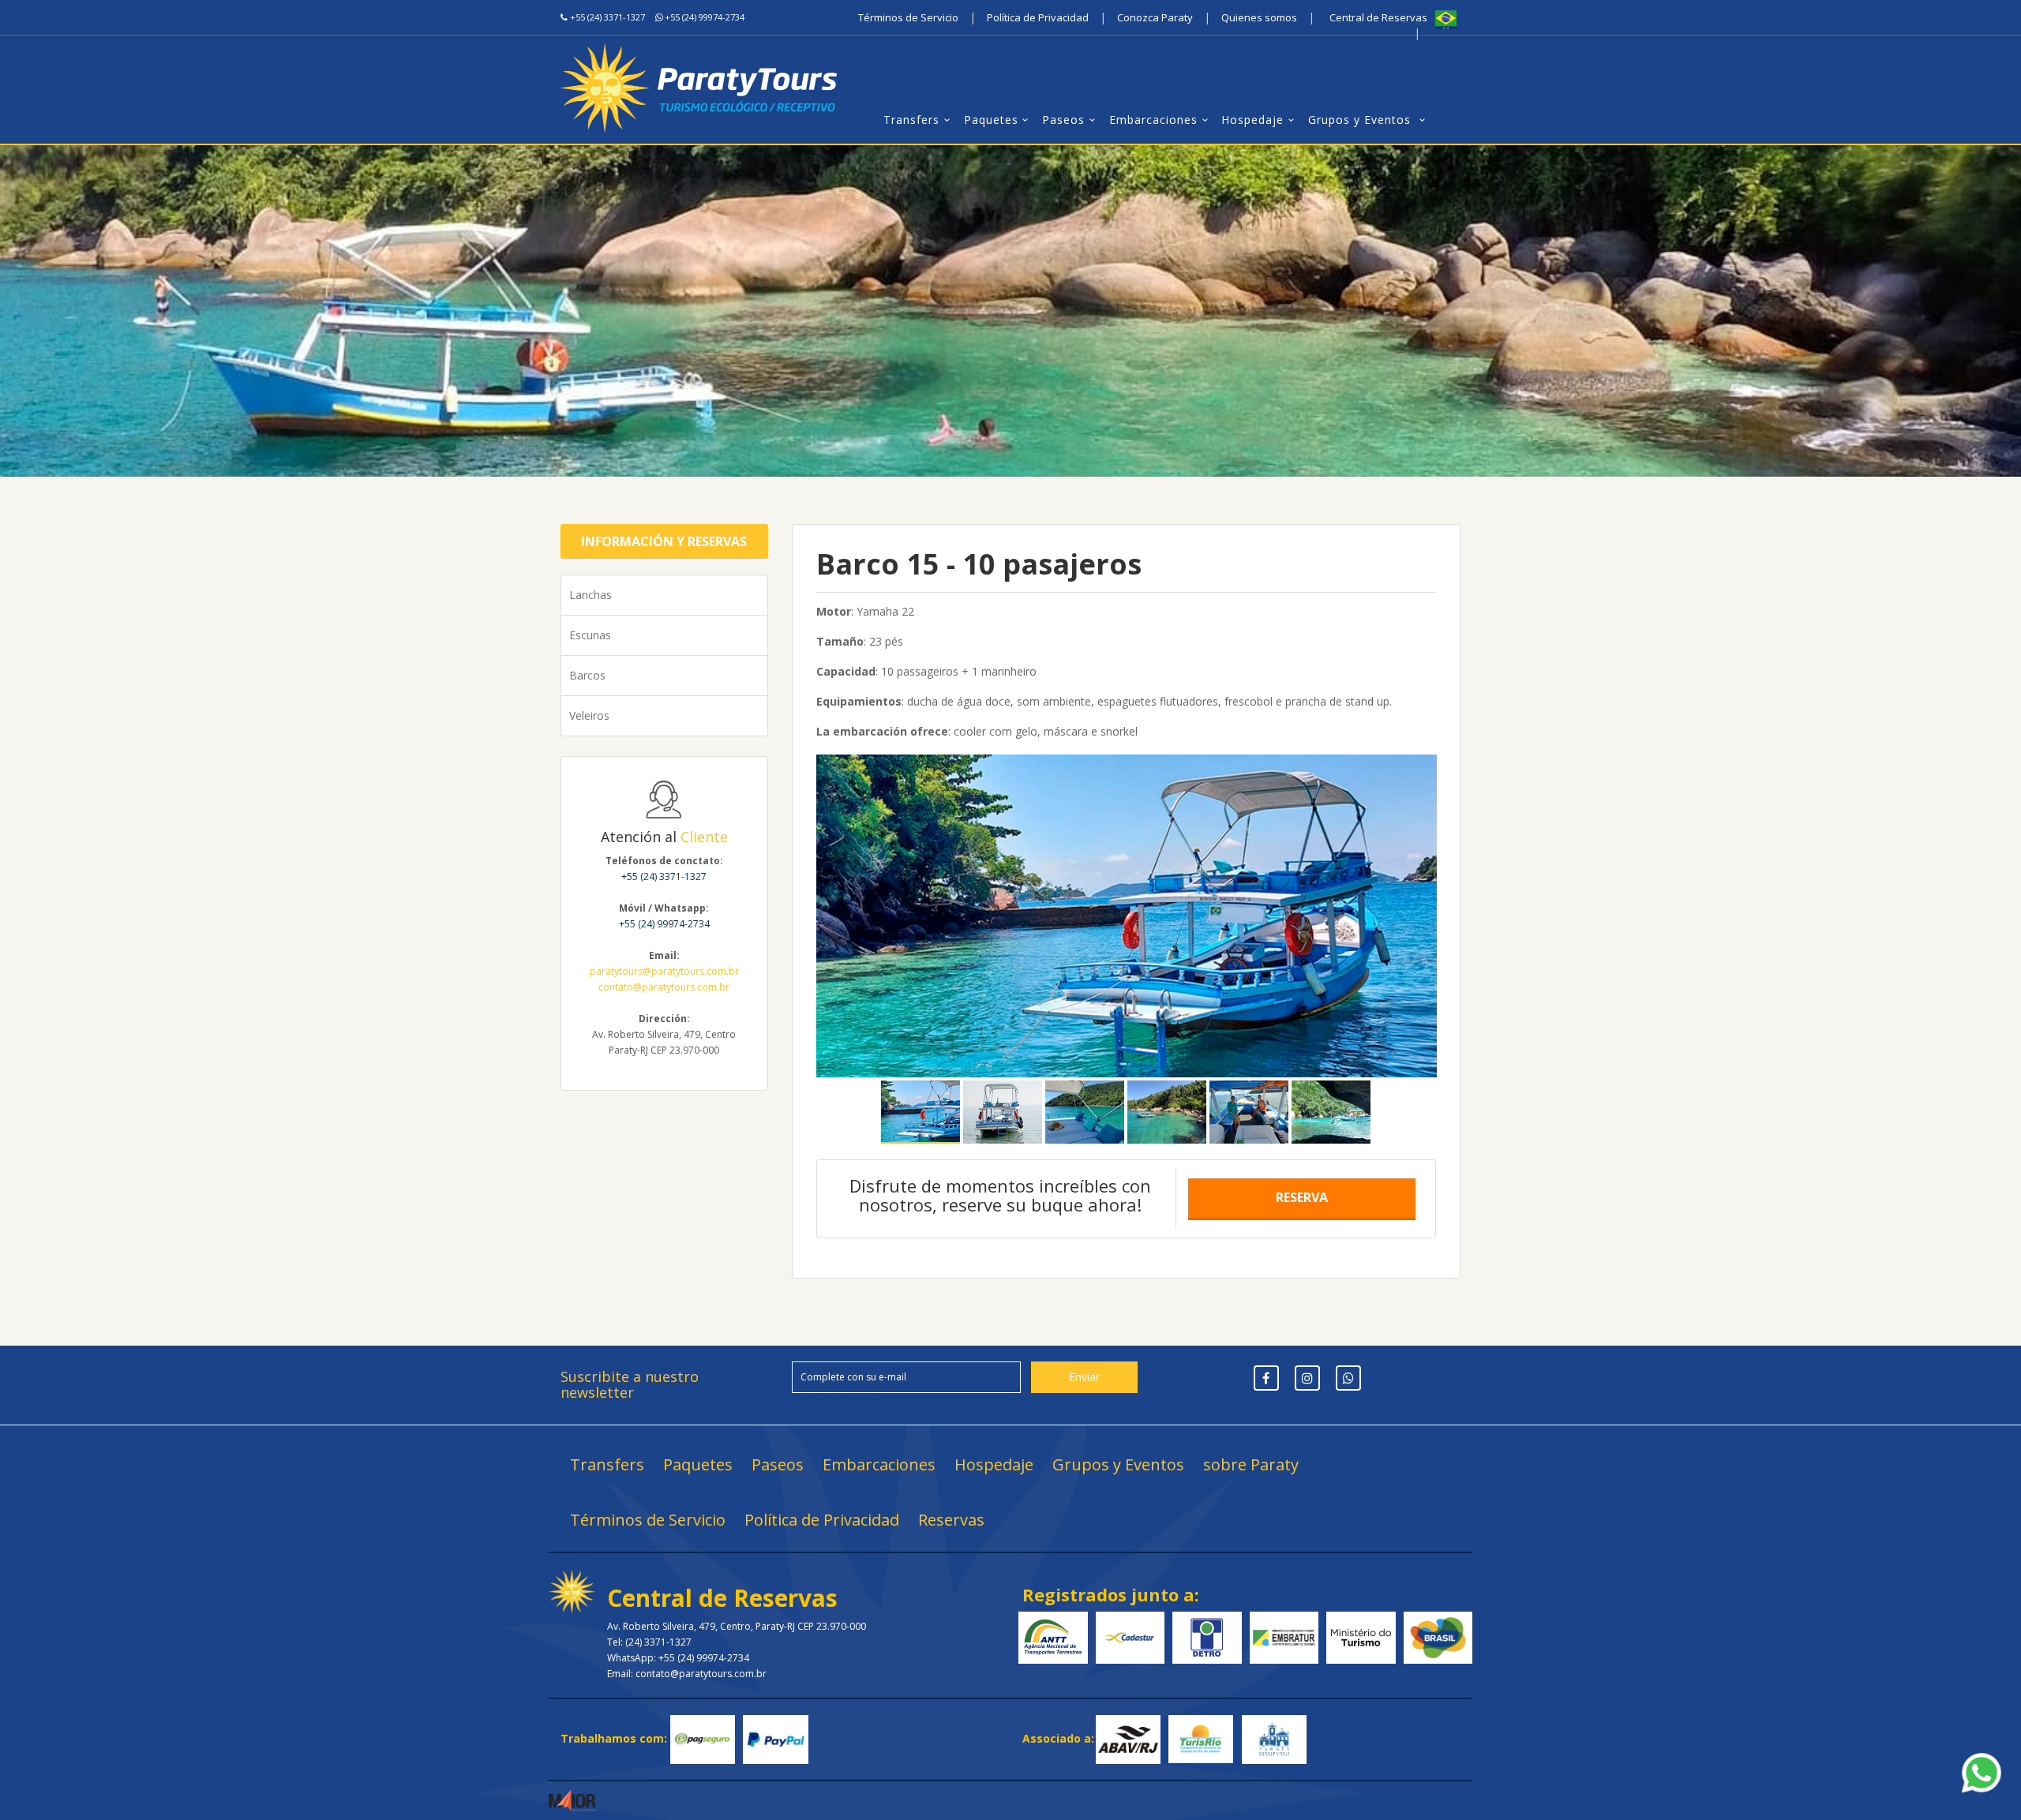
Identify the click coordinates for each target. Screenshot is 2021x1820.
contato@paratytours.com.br (664, 987)
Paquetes (991, 120)
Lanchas (591, 595)
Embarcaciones (1153, 120)
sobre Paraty (1251, 1464)
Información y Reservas (664, 541)
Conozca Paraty (1155, 17)
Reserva (1302, 1197)
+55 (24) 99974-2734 (705, 17)
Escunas (590, 635)
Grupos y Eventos (1361, 120)
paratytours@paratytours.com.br (664, 971)
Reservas (951, 1520)
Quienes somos (1259, 17)
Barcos (587, 675)
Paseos (1063, 120)
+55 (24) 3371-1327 (607, 17)
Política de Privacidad (1038, 17)
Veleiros (589, 715)
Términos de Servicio (908, 17)
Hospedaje (1252, 120)
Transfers (911, 120)
